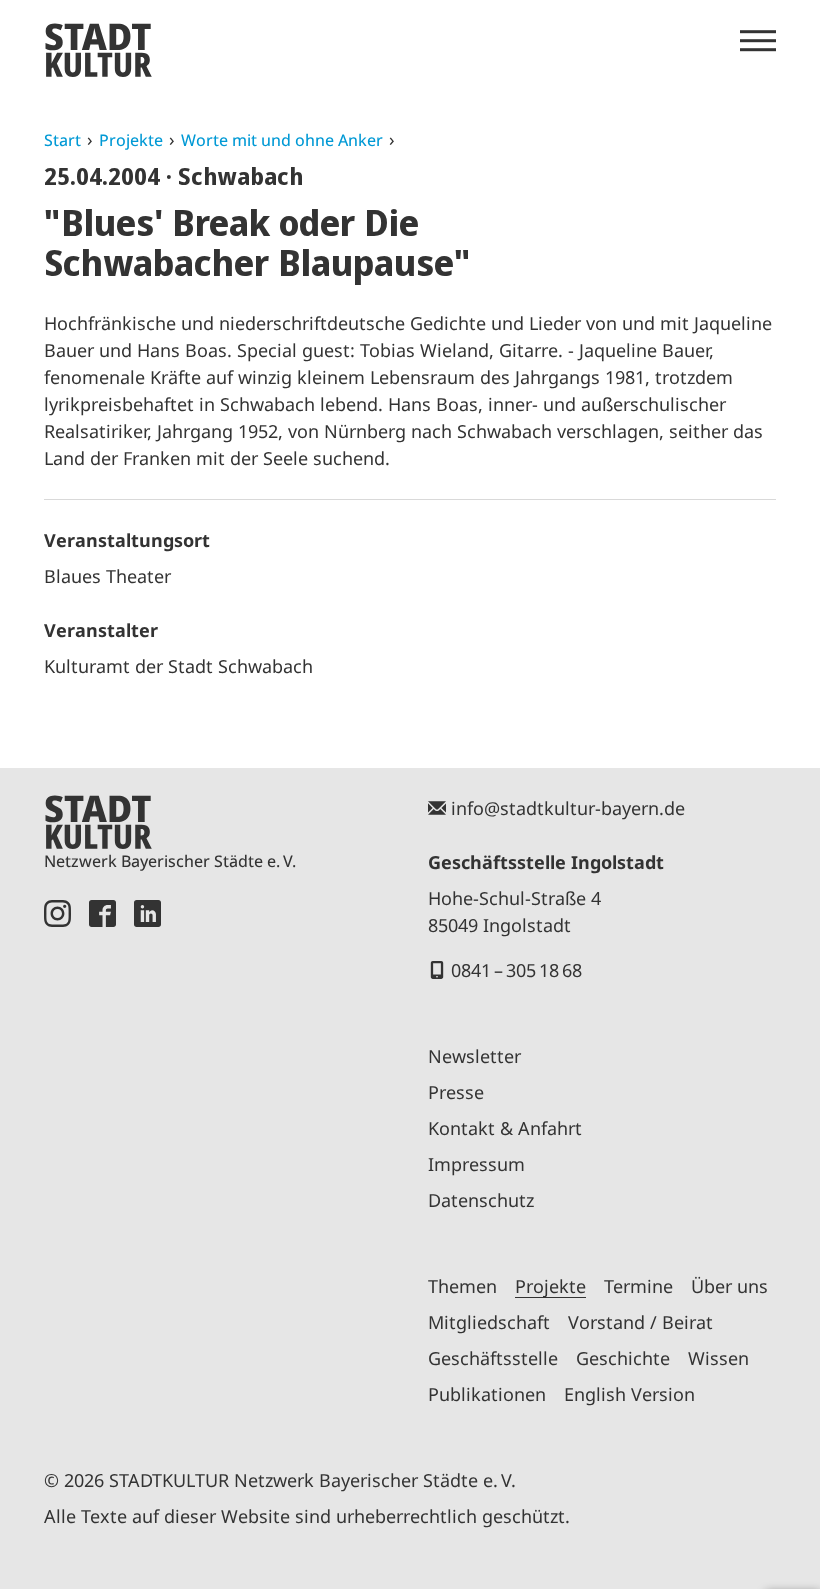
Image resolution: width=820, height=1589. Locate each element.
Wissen (718, 1358)
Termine (638, 1286)
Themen (462, 1286)
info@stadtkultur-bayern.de (568, 808)
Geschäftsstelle (493, 1358)
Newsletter (474, 1056)
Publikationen (487, 1394)
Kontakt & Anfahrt (505, 1128)
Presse (456, 1092)
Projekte (131, 140)
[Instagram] (57, 1161)
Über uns (729, 1286)
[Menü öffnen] (758, 41)
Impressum (476, 1164)
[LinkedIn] (147, 1161)
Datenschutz (481, 1200)
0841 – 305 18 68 (516, 970)
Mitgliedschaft (489, 1322)
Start (62, 140)
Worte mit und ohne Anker (282, 140)
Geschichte (623, 1358)
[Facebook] (102, 1161)
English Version (629, 1394)
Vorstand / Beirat (640, 1322)
